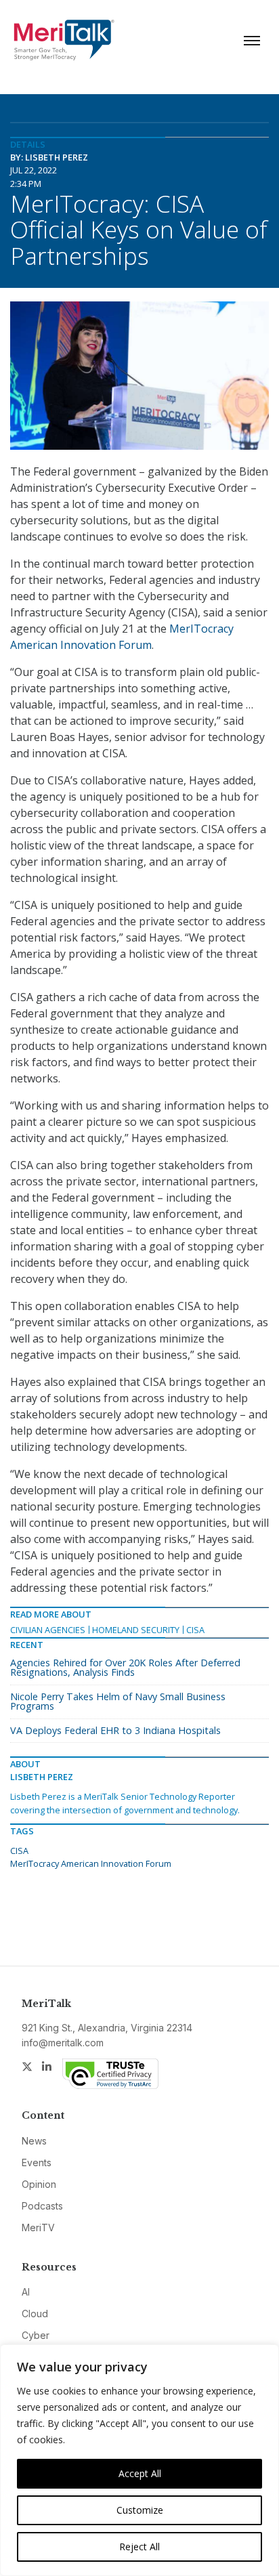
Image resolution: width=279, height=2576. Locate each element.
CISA (195, 1630)
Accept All (140, 2473)
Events (37, 2162)
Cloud (35, 2314)
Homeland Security (136, 1630)
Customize (140, 2510)
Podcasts (42, 2206)
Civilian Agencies (48, 1630)
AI (26, 2292)
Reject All (139, 2547)
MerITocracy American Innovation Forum (91, 1863)
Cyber (36, 2335)
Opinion (39, 2184)
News (34, 2141)
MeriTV (38, 2227)
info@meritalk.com (63, 2043)
